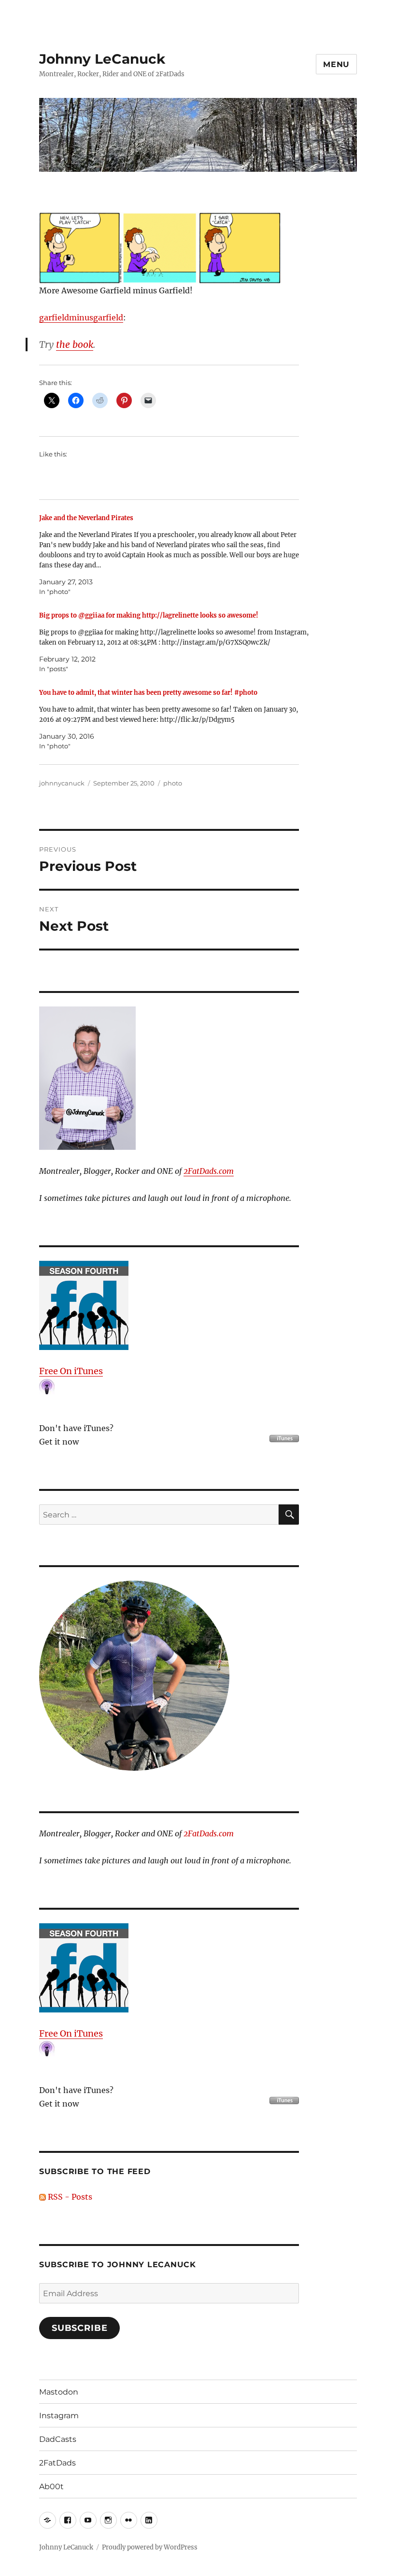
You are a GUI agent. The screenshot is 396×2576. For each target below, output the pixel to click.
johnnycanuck (62, 783)
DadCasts (58, 2439)
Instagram (59, 2416)
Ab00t (51, 2486)
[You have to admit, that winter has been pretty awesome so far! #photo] (174, 719)
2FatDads (57, 2463)
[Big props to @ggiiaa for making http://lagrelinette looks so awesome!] (174, 642)
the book (75, 344)
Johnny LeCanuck (102, 59)
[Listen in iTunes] (169, 1305)
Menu (336, 64)
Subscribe (80, 2328)
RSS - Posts (69, 2197)
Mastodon (59, 2392)
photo (173, 783)
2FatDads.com (209, 1171)
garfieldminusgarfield (81, 317)
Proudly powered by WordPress (150, 2547)
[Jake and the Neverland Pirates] (174, 555)
